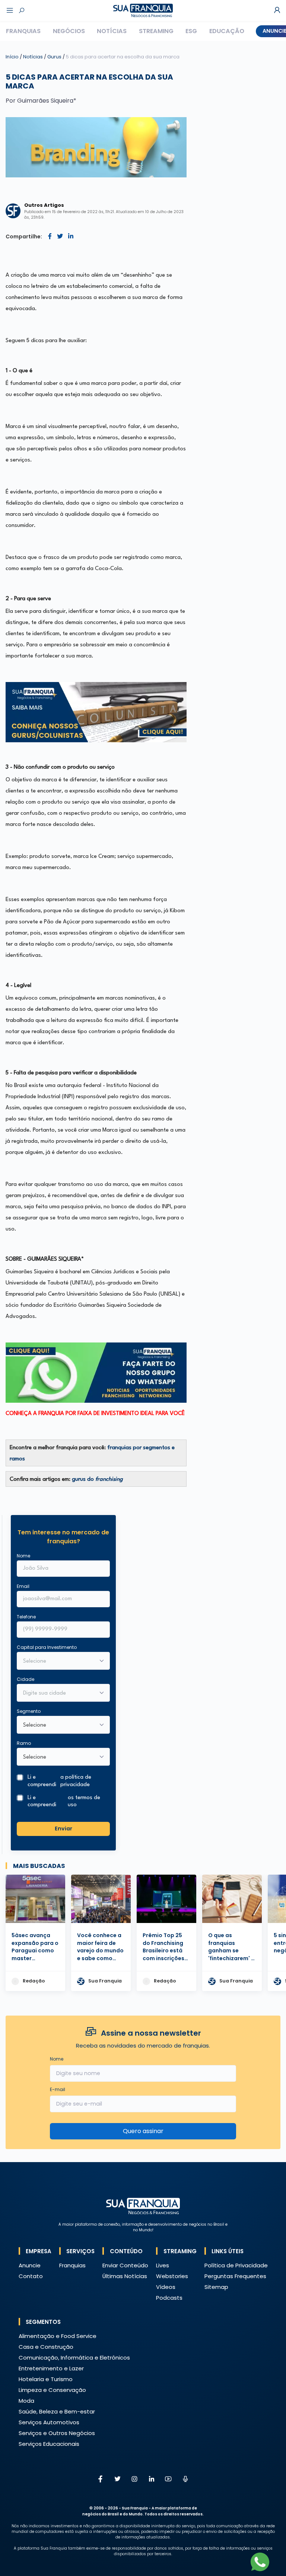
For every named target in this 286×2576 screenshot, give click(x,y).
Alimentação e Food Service (58, 2336)
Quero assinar (143, 2131)
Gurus (55, 57)
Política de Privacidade (236, 2265)
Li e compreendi (59, 1781)
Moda (26, 2401)
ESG (191, 31)
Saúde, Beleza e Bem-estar (57, 2411)
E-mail (58, 2089)
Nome (23, 1556)
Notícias (112, 31)
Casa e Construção (46, 2347)
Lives (163, 2265)
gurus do (97, 1480)
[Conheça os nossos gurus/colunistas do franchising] (96, 712)
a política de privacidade (76, 1781)
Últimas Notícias (125, 2276)
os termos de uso (84, 1801)
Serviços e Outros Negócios (57, 2433)
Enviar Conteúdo (125, 2265)
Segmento (29, 1711)
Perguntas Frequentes (235, 2276)
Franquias (23, 31)
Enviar (63, 1829)
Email (23, 1586)
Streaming (156, 31)
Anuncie (30, 2265)
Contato (31, 2276)
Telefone (26, 1617)
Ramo (24, 1743)
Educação (227, 31)
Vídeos (166, 2287)
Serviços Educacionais (49, 2444)
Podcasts (169, 2298)
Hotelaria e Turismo (46, 2379)
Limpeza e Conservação (52, 2390)
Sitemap (216, 2287)
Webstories (172, 2276)
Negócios (69, 31)
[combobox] (58, 1694)
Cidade (26, 1679)
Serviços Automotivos (49, 2422)
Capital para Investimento (47, 1647)
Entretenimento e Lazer (51, 2368)
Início (12, 57)
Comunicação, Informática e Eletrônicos (74, 2358)
